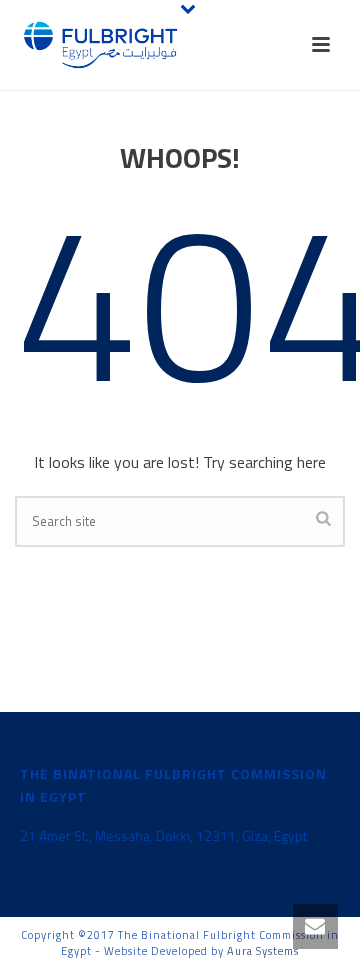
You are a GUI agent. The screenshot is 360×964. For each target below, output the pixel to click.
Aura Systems (263, 951)
